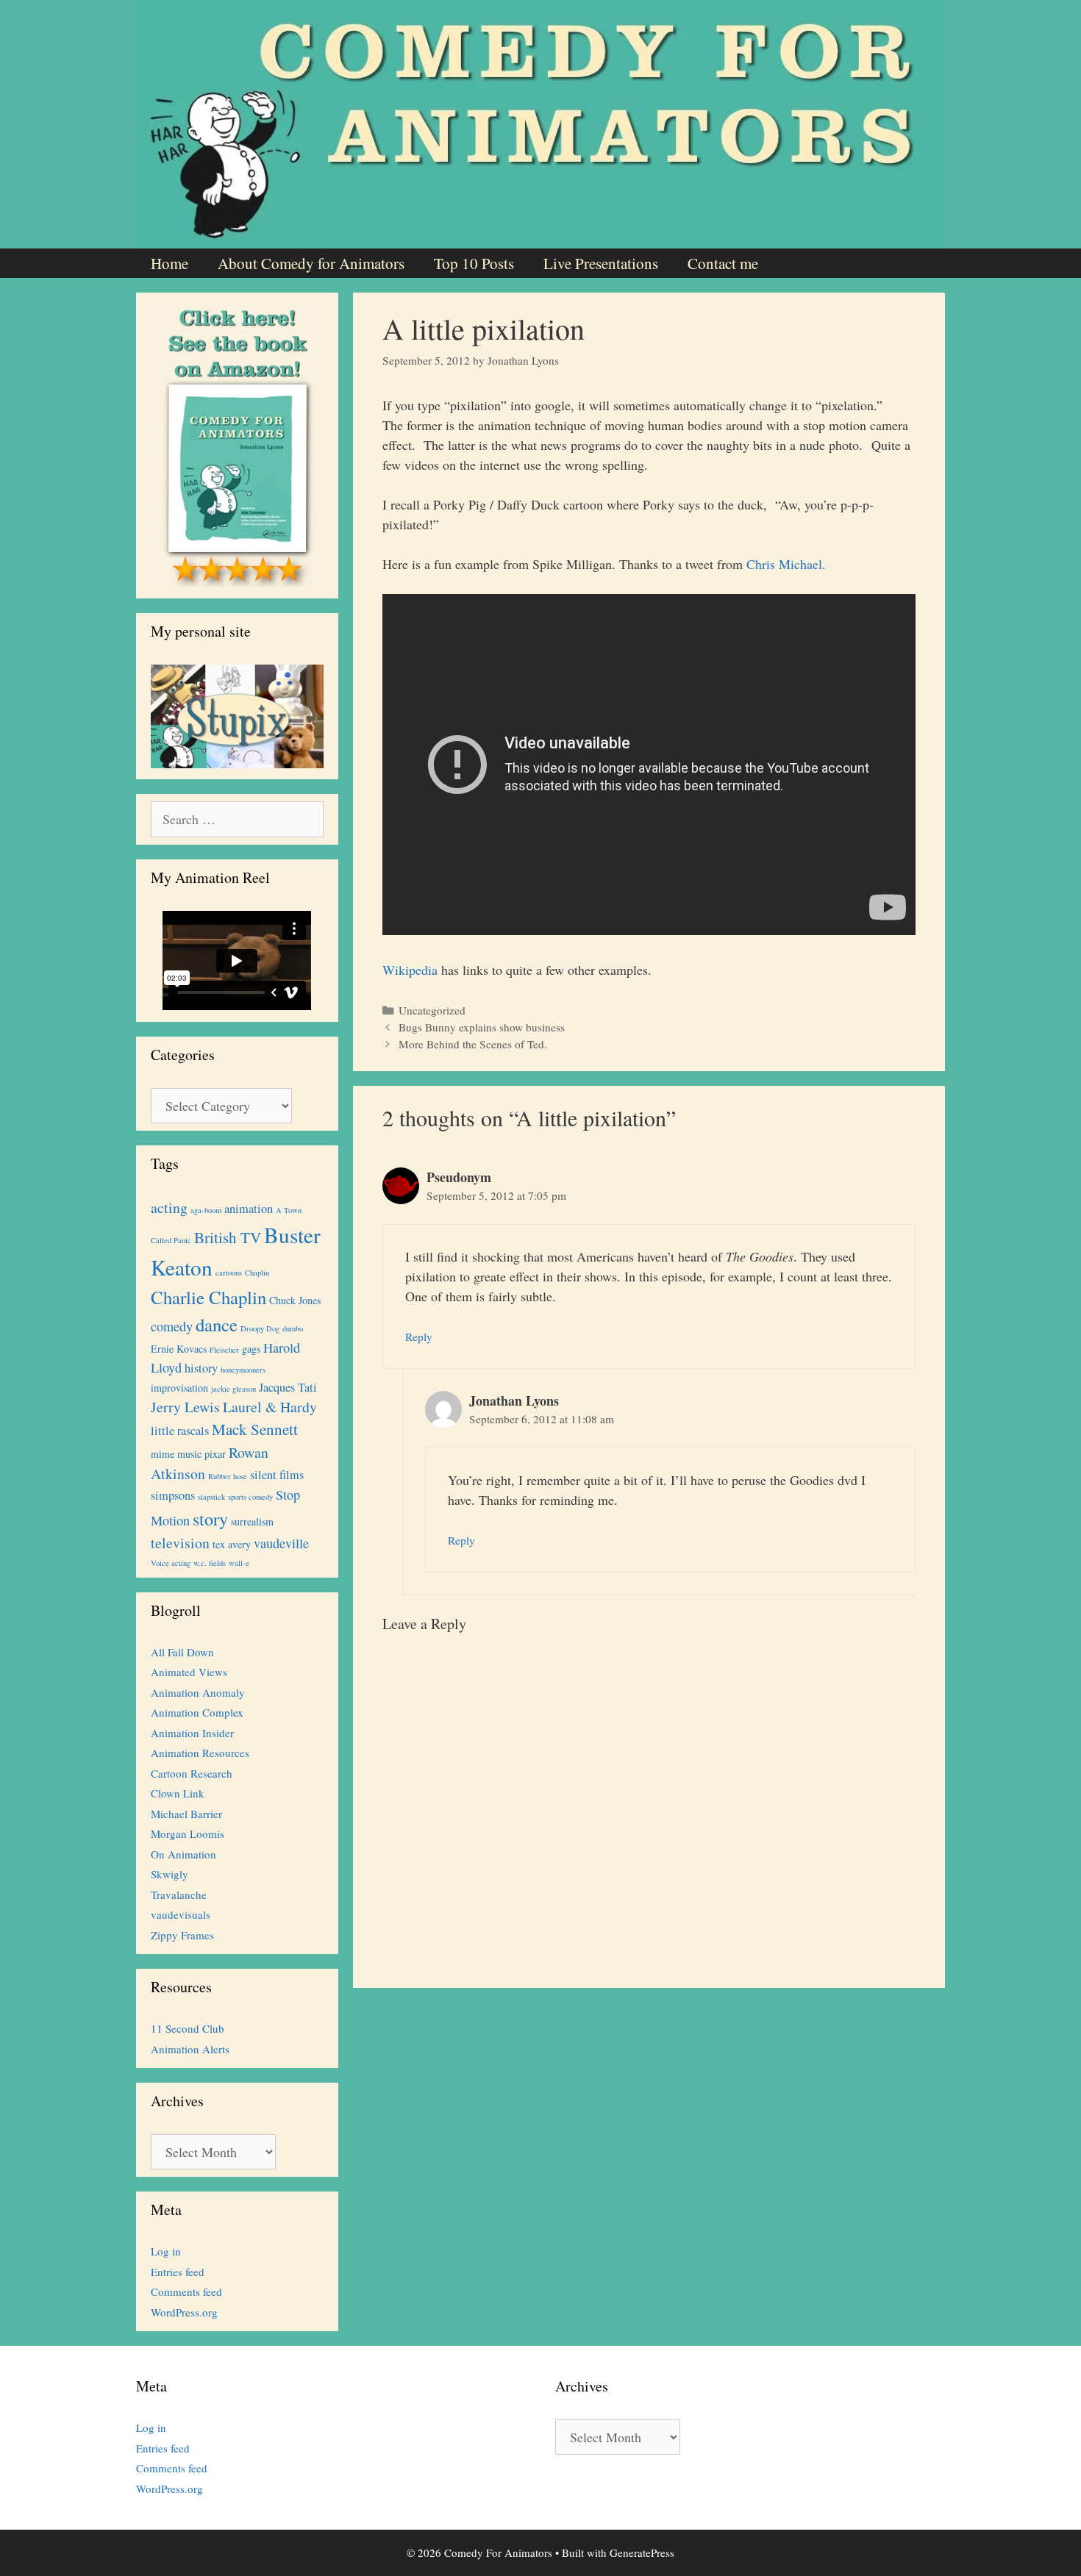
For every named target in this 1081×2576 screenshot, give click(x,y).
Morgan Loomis (188, 1833)
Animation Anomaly (198, 1692)
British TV (228, 1237)
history (201, 1368)
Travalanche (179, 1895)
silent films (277, 1475)
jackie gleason (233, 1389)
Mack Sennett (255, 1429)
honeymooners (243, 1370)
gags (251, 1349)
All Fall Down (182, 1652)
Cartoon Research (192, 1773)
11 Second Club (188, 2028)
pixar (215, 1454)
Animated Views (189, 1672)
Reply (419, 1337)
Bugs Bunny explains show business (482, 1027)
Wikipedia (410, 970)
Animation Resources (200, 1753)
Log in (166, 2251)
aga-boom (206, 1210)
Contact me (723, 263)
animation (249, 1209)
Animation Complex (197, 1712)
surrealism (252, 1521)
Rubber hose (228, 1476)
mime (163, 1454)
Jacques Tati (288, 1387)
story (210, 1519)
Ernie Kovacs (179, 1349)
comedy (172, 1326)
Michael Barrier (186, 1814)
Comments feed (186, 2291)
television (180, 1543)
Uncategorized (432, 1010)
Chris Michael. (786, 564)
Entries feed (178, 2272)
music (189, 1454)
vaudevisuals (181, 1914)
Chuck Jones (295, 1300)
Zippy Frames (182, 1935)
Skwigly (170, 1874)
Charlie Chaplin (208, 1297)
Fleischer (224, 1350)
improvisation (179, 1388)
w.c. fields (210, 1563)
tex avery (232, 1544)
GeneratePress (642, 2552)
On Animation (183, 1854)
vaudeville (281, 1543)
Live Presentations (601, 263)
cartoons (229, 1273)
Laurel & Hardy (270, 1407)
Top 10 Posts (474, 263)
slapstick (211, 1497)
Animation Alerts (190, 2049)
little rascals (180, 1431)
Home (170, 263)
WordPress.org (184, 2312)
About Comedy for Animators (311, 263)
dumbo (293, 1328)
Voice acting (171, 1563)
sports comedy (250, 1497)
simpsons (173, 1495)
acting (169, 1207)
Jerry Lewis (185, 1407)
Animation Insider (192, 1733)
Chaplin (257, 1273)
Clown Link (178, 1793)
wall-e (239, 1563)
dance (217, 1324)
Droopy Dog (260, 1328)
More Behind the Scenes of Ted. (473, 1044)
